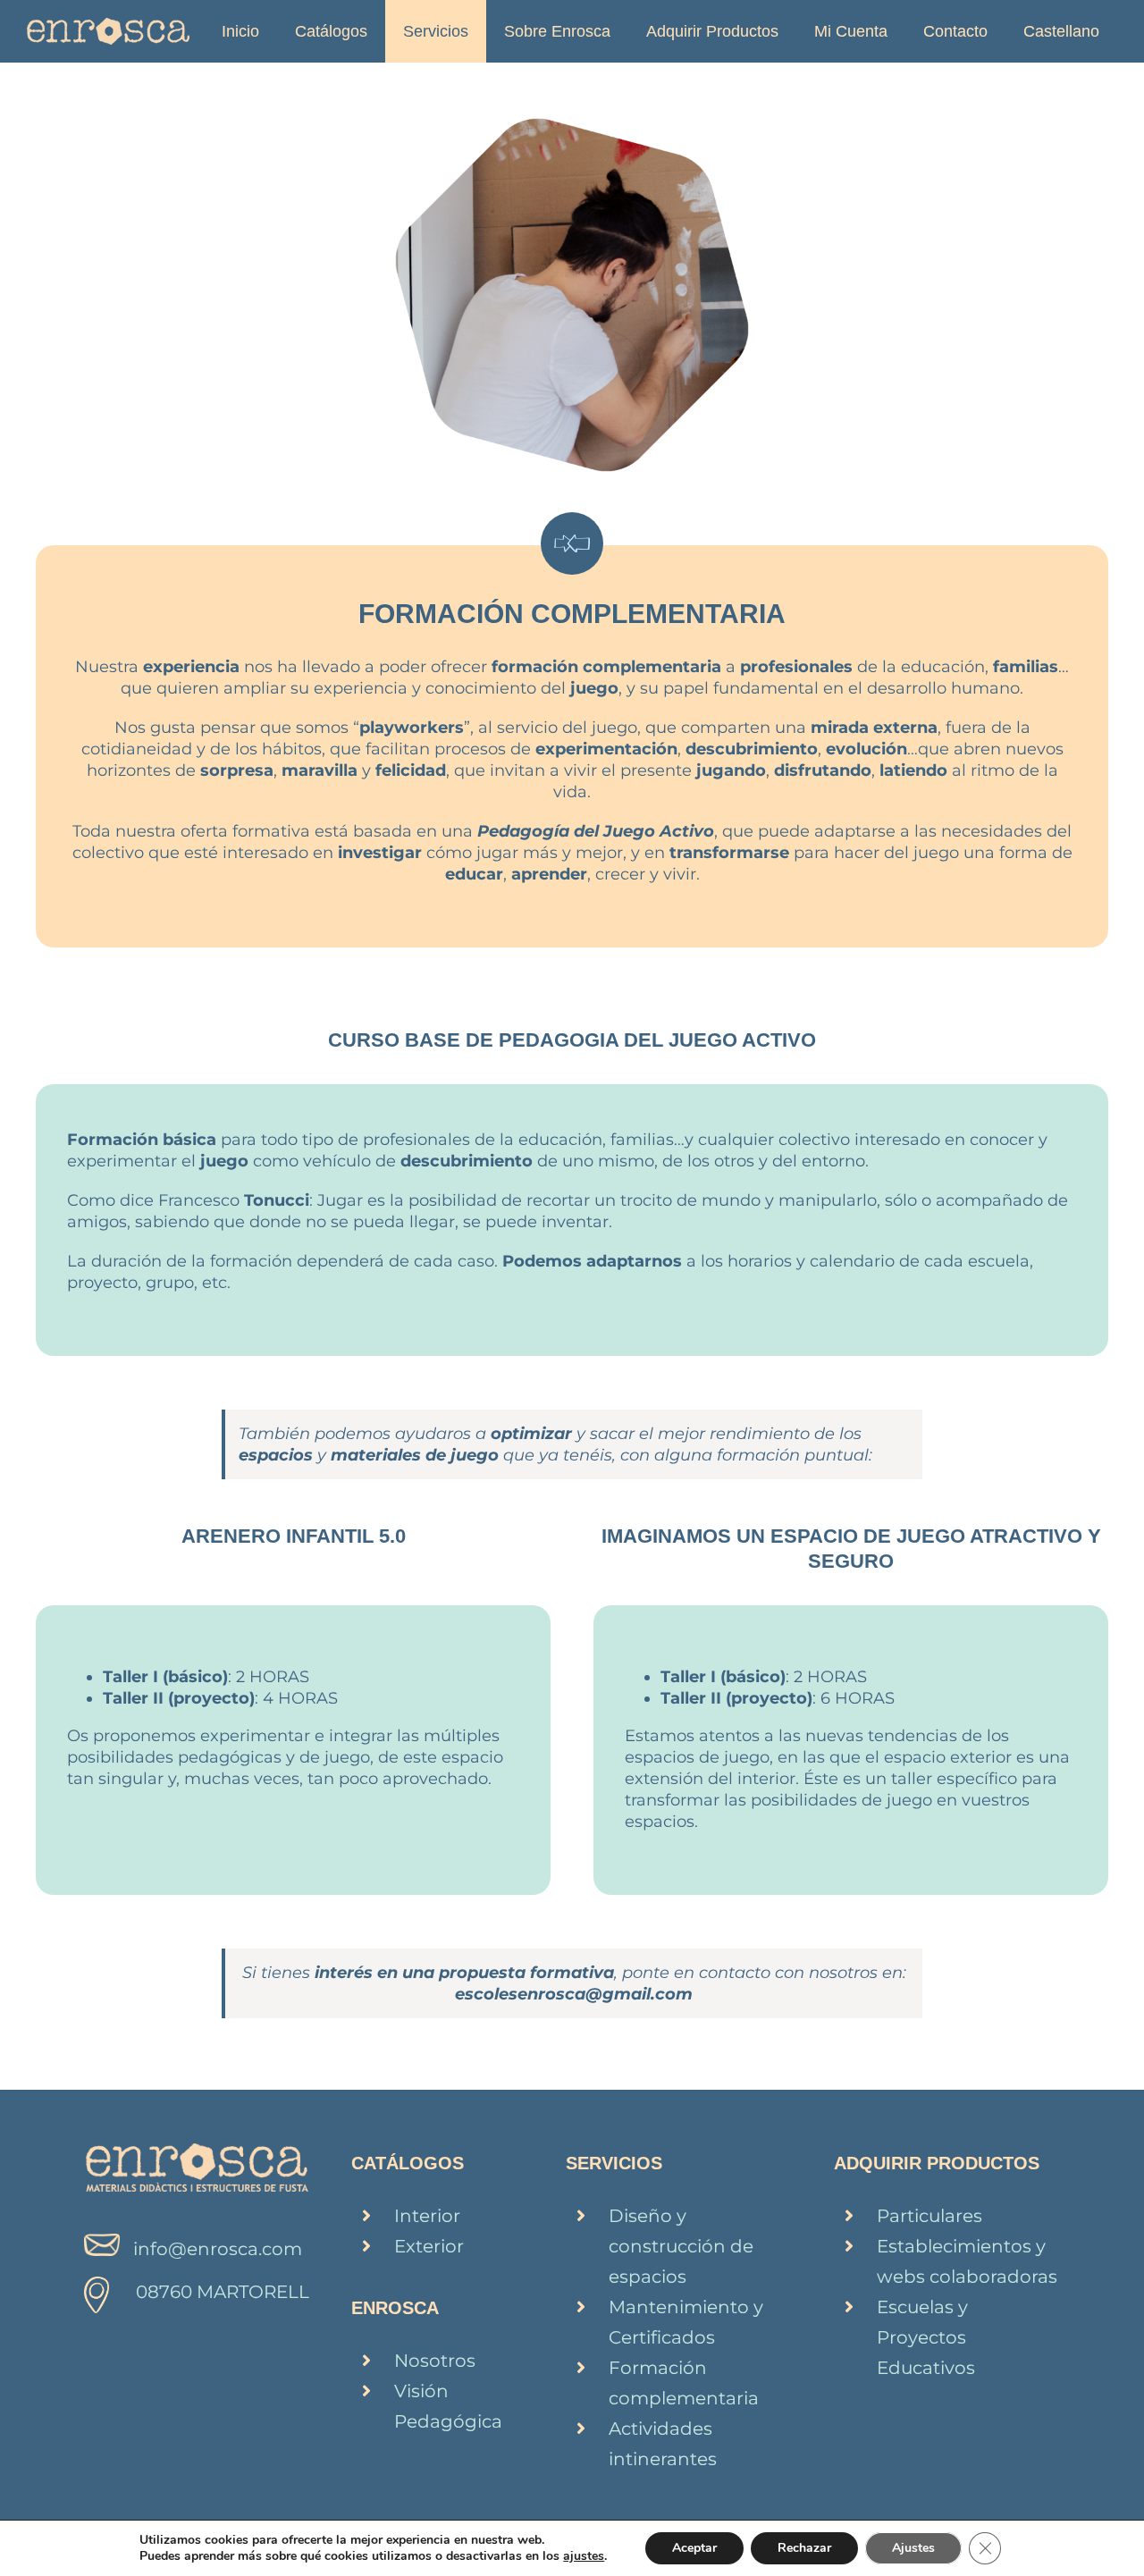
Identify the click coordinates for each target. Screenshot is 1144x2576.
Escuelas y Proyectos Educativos (926, 2337)
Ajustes (913, 2548)
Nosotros (435, 2361)
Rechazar (804, 2548)
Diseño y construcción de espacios (681, 2246)
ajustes (584, 2556)
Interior (427, 2216)
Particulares (929, 2216)
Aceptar (694, 2548)
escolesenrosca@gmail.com (574, 1994)
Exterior (429, 2246)
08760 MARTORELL (223, 2292)
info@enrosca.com (218, 2249)
